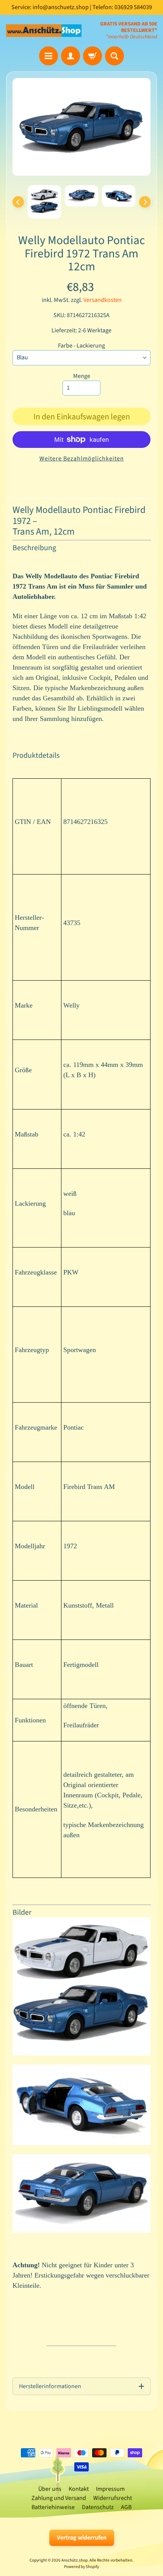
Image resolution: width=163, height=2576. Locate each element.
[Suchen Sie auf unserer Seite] (114, 56)
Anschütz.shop (74, 2560)
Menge (82, 376)
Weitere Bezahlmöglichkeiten (82, 459)
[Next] (145, 202)
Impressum (110, 2489)
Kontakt (79, 2489)
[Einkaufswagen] (92, 56)
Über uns (50, 2489)
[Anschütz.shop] (44, 31)
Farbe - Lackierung (81, 346)
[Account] (71, 56)
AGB (126, 2507)
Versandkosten (103, 300)
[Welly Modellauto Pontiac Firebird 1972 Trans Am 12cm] (44, 202)
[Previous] (18, 202)
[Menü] (49, 56)
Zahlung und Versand (59, 2498)
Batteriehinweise (53, 2507)
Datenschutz (98, 2507)
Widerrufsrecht (113, 2498)
